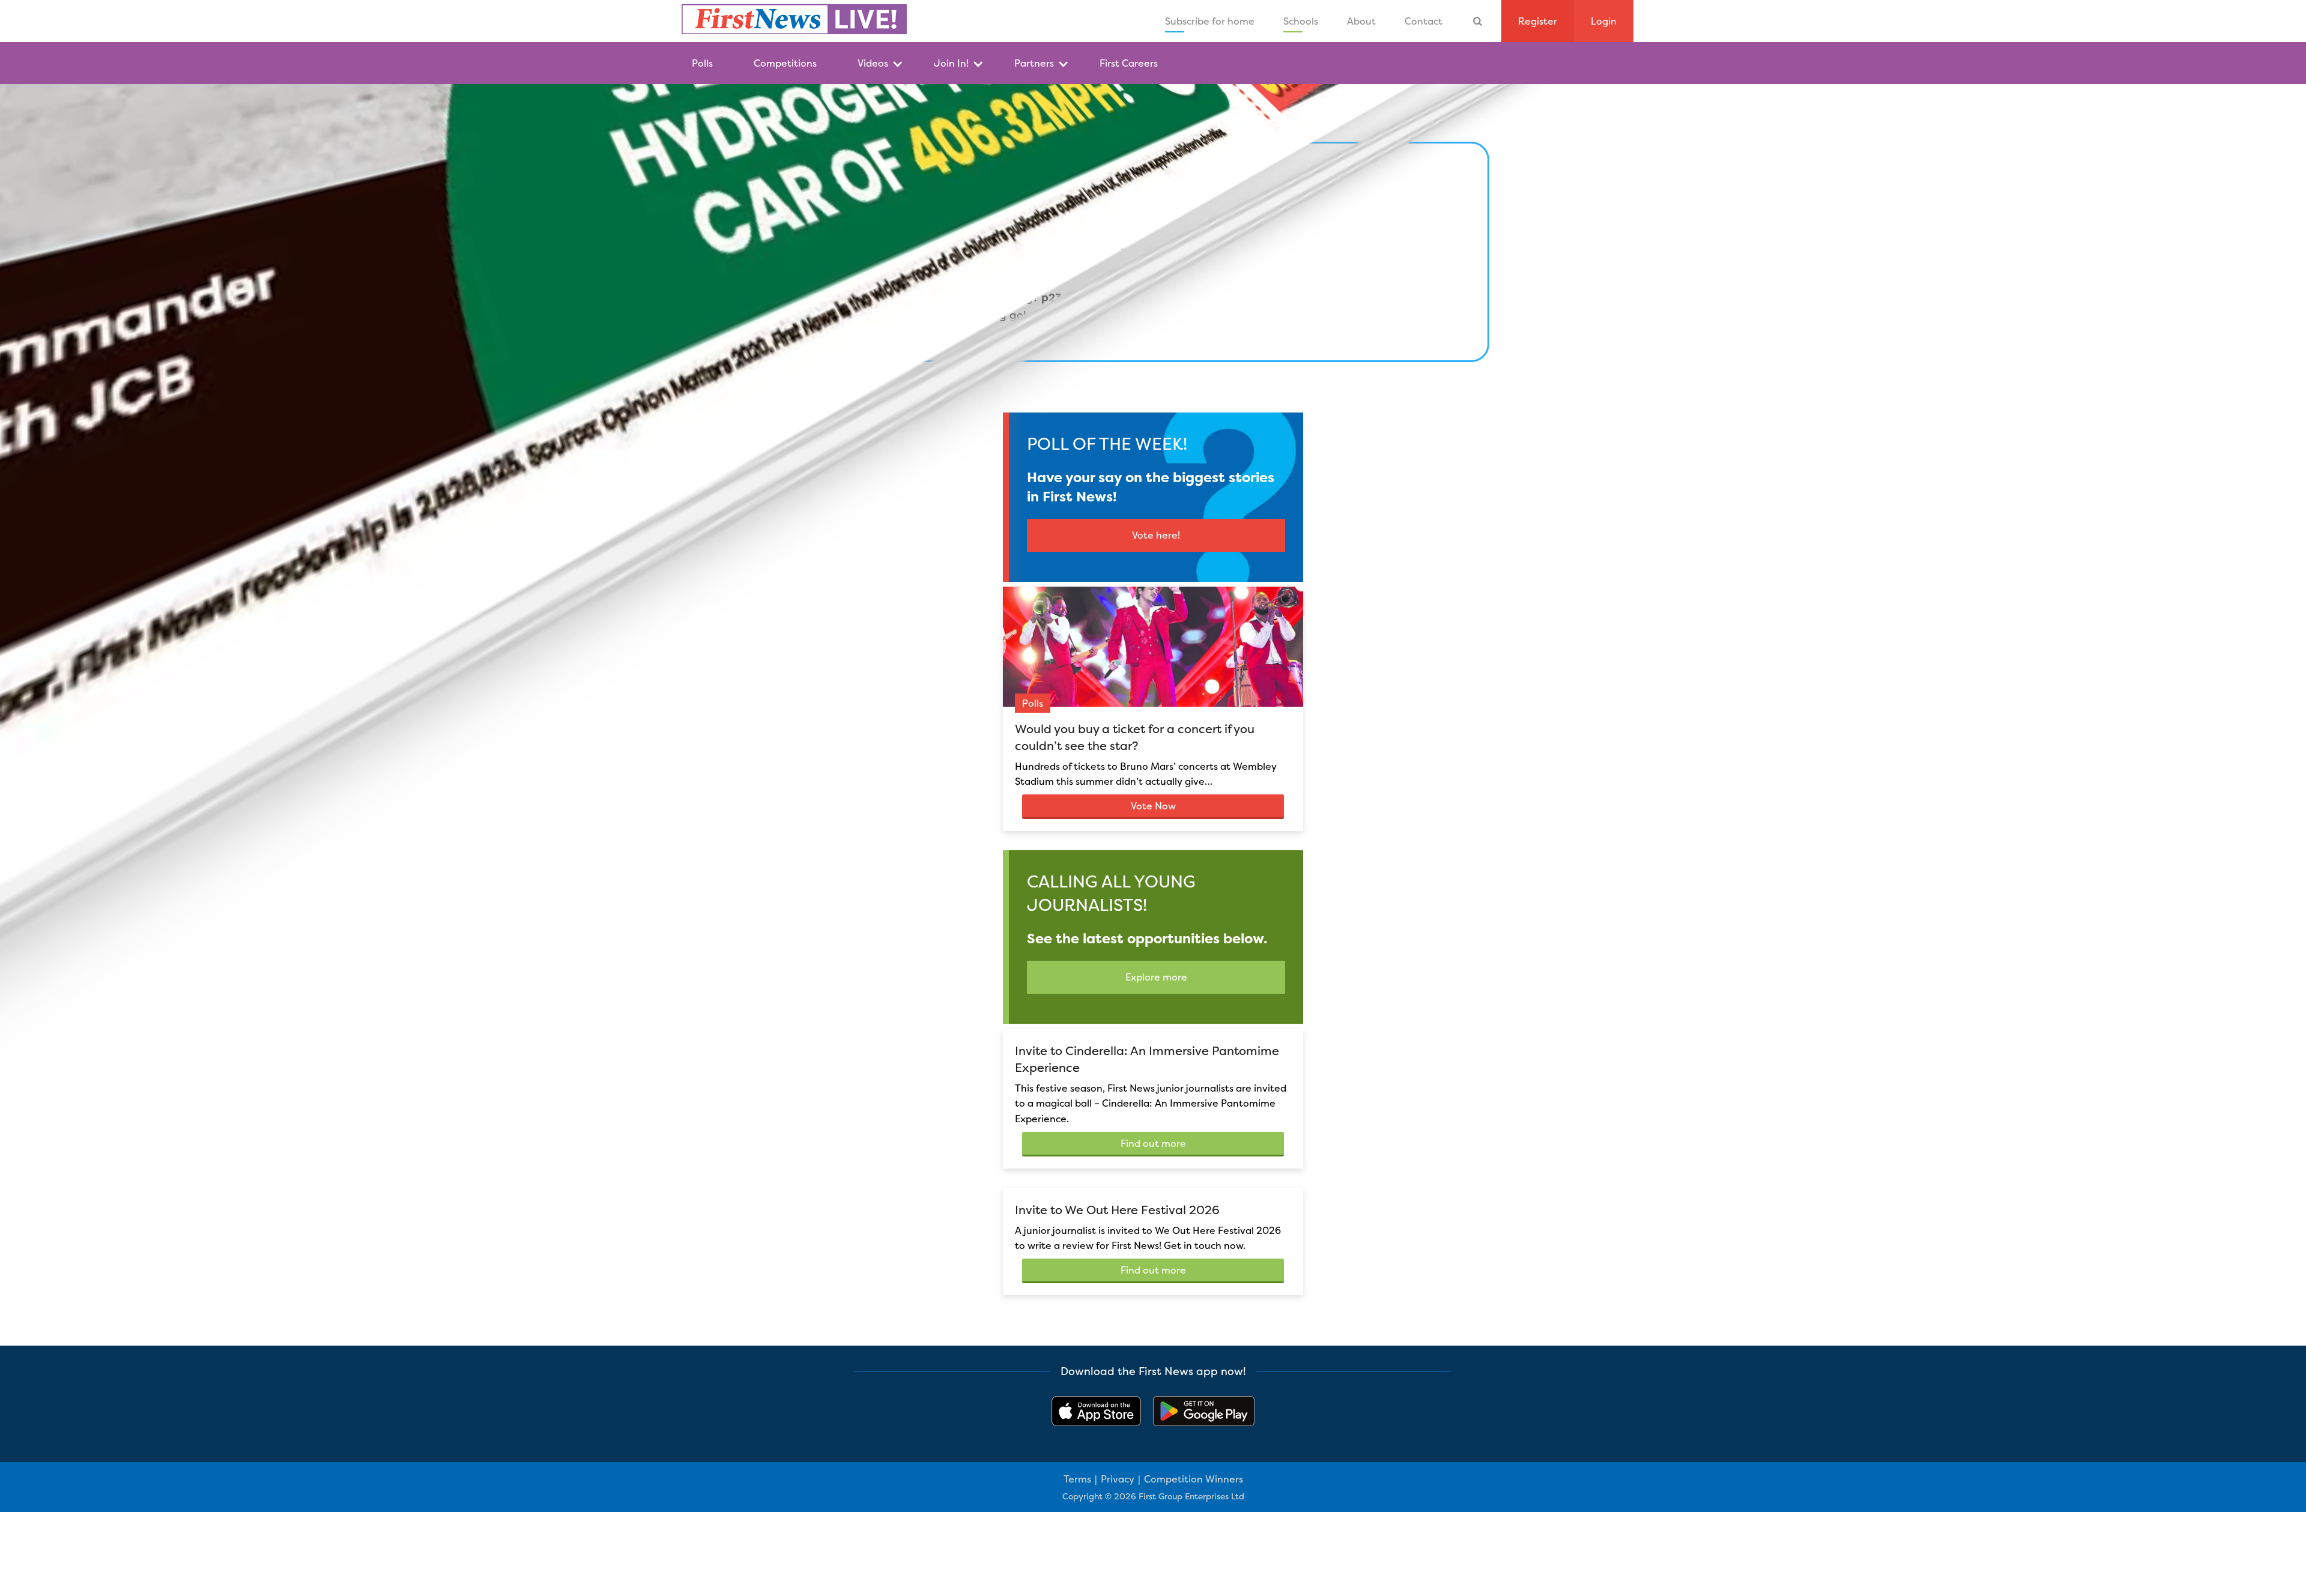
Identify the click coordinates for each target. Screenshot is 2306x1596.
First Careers (1129, 63)
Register (1538, 21)
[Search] (1478, 21)
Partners (1034, 63)
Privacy (1118, 1479)
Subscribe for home (1210, 21)
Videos (873, 63)
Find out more (1153, 1143)
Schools (1301, 21)
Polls (702, 63)
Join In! (951, 63)
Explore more (1156, 977)
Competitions (785, 63)
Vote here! (1156, 535)
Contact (1424, 21)
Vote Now (1153, 806)
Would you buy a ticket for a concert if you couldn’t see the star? (1135, 737)
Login (1604, 21)
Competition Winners (1194, 1479)
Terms (1077, 1479)
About (1361, 21)
